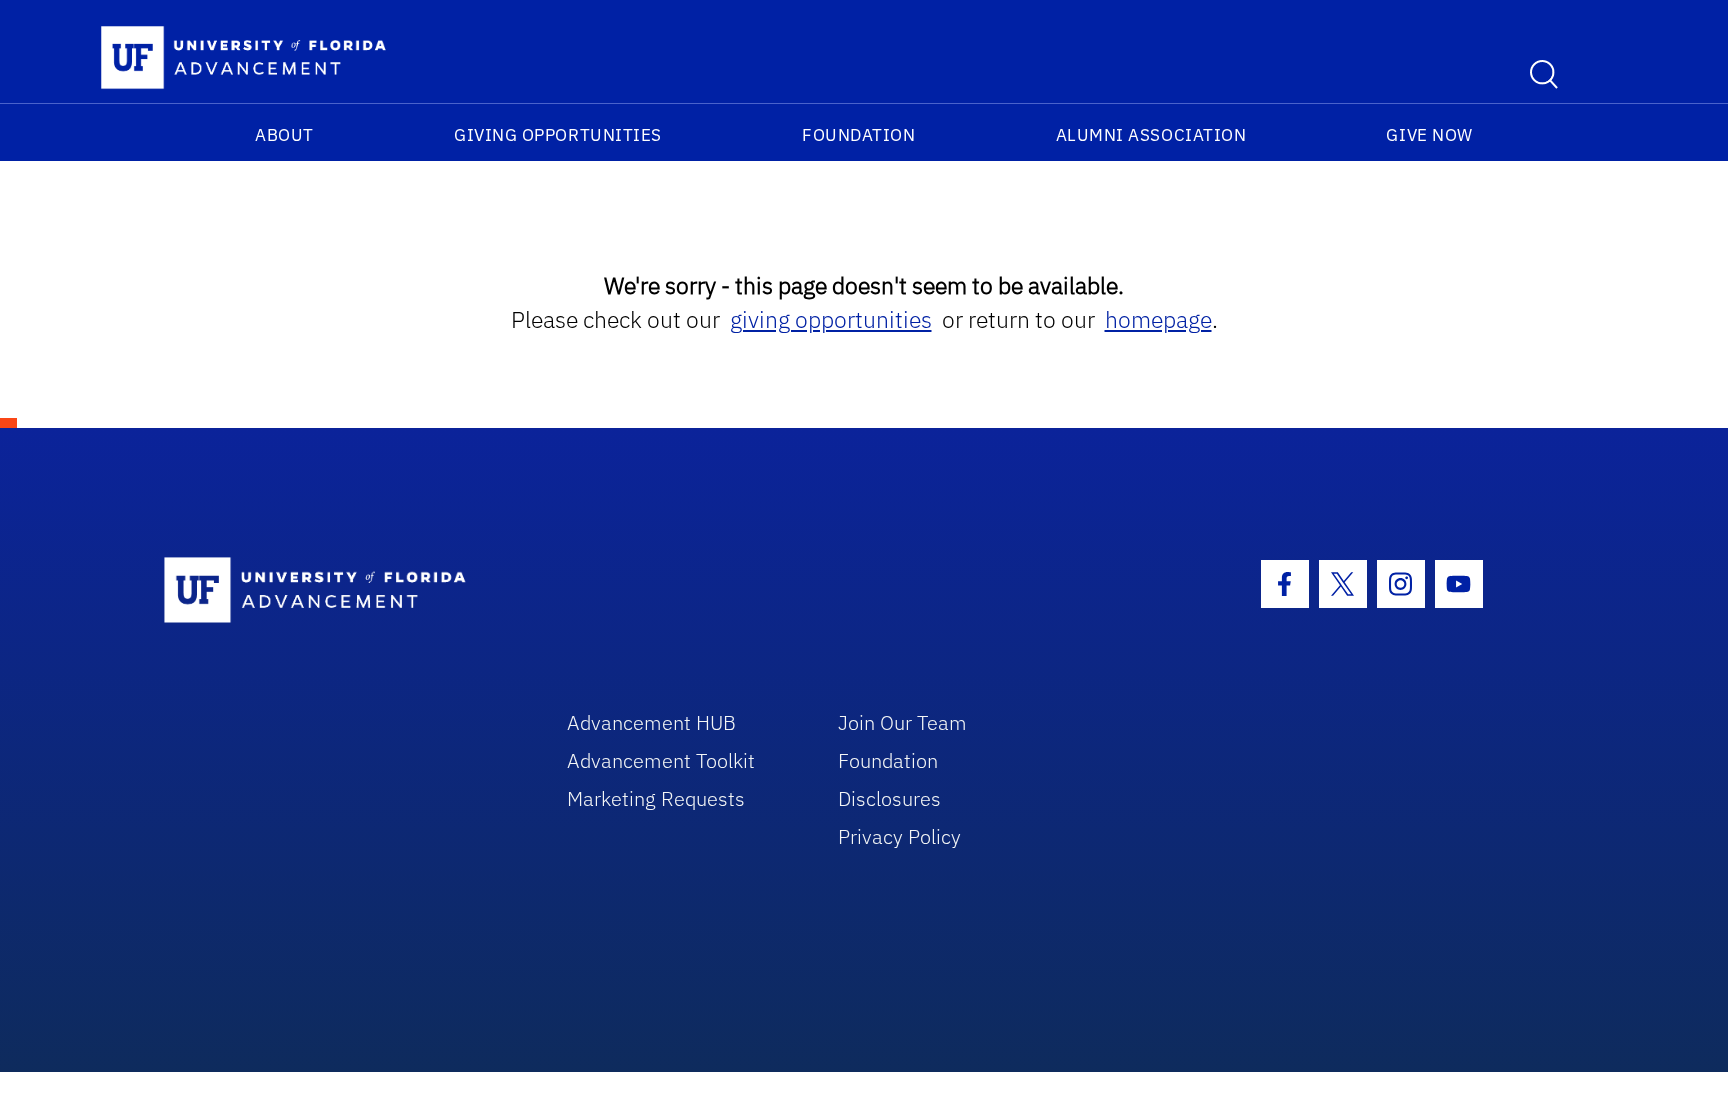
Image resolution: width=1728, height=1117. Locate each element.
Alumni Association (1151, 135)
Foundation (858, 135)
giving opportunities (831, 319)
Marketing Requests (656, 798)
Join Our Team (902, 722)
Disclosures (889, 798)
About (284, 135)
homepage (1158, 319)
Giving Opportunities (558, 135)
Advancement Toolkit (661, 760)
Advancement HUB (651, 722)
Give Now (1429, 135)
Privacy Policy (899, 836)
